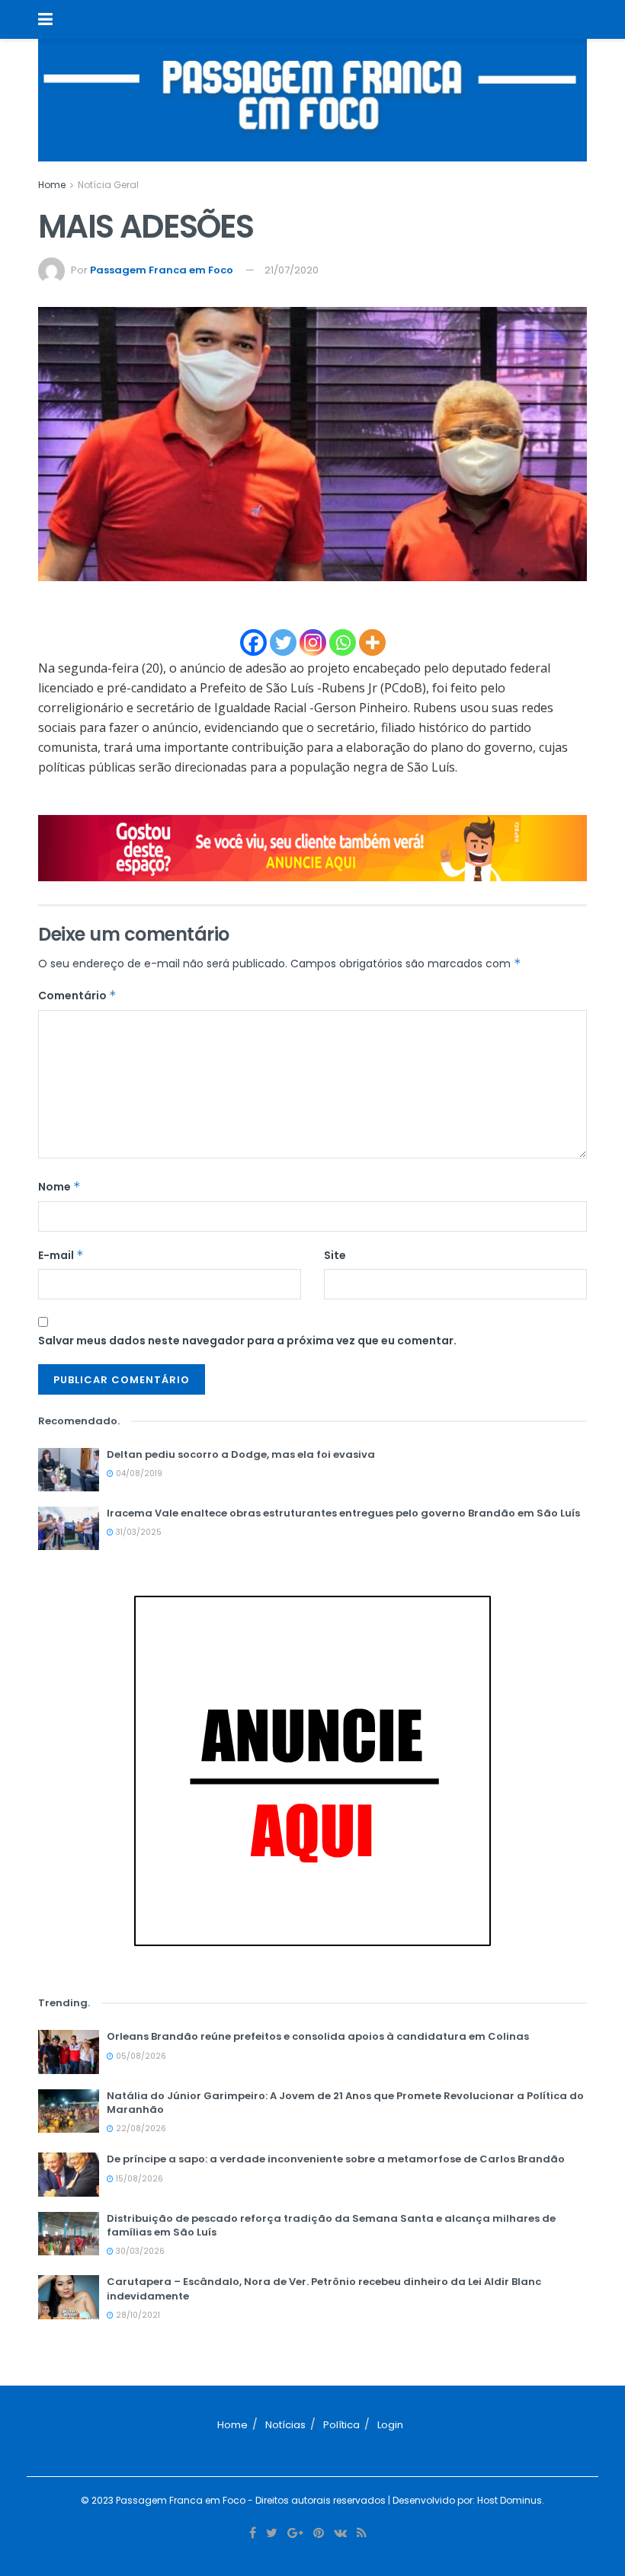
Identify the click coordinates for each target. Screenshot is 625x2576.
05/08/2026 (140, 2056)
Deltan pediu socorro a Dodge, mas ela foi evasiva (241, 1454)
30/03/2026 (139, 2251)
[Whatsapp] (343, 642)
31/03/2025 (138, 1532)
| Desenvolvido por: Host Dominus (464, 2500)
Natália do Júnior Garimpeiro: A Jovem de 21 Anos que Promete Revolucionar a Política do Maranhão (345, 2103)
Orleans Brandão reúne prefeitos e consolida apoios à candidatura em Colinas (318, 2036)
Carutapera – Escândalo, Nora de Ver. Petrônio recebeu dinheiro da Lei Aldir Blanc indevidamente (324, 2288)
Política (341, 2425)
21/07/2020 (292, 270)
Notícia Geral (108, 185)
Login (390, 2425)
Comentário (77, 996)
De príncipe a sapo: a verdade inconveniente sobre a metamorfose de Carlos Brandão (336, 2159)
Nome (59, 1187)
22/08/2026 (140, 2129)
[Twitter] (283, 642)
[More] (372, 642)
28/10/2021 (137, 2315)
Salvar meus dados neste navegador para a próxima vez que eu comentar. (247, 1341)
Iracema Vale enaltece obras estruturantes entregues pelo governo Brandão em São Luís (343, 1513)
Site (335, 1255)
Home (52, 185)
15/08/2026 (138, 2179)
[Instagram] (313, 642)
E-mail (61, 1255)
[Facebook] (253, 642)
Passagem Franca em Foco (162, 270)
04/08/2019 (138, 1473)
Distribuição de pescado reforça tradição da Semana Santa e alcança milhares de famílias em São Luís (331, 2225)
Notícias (285, 2425)
